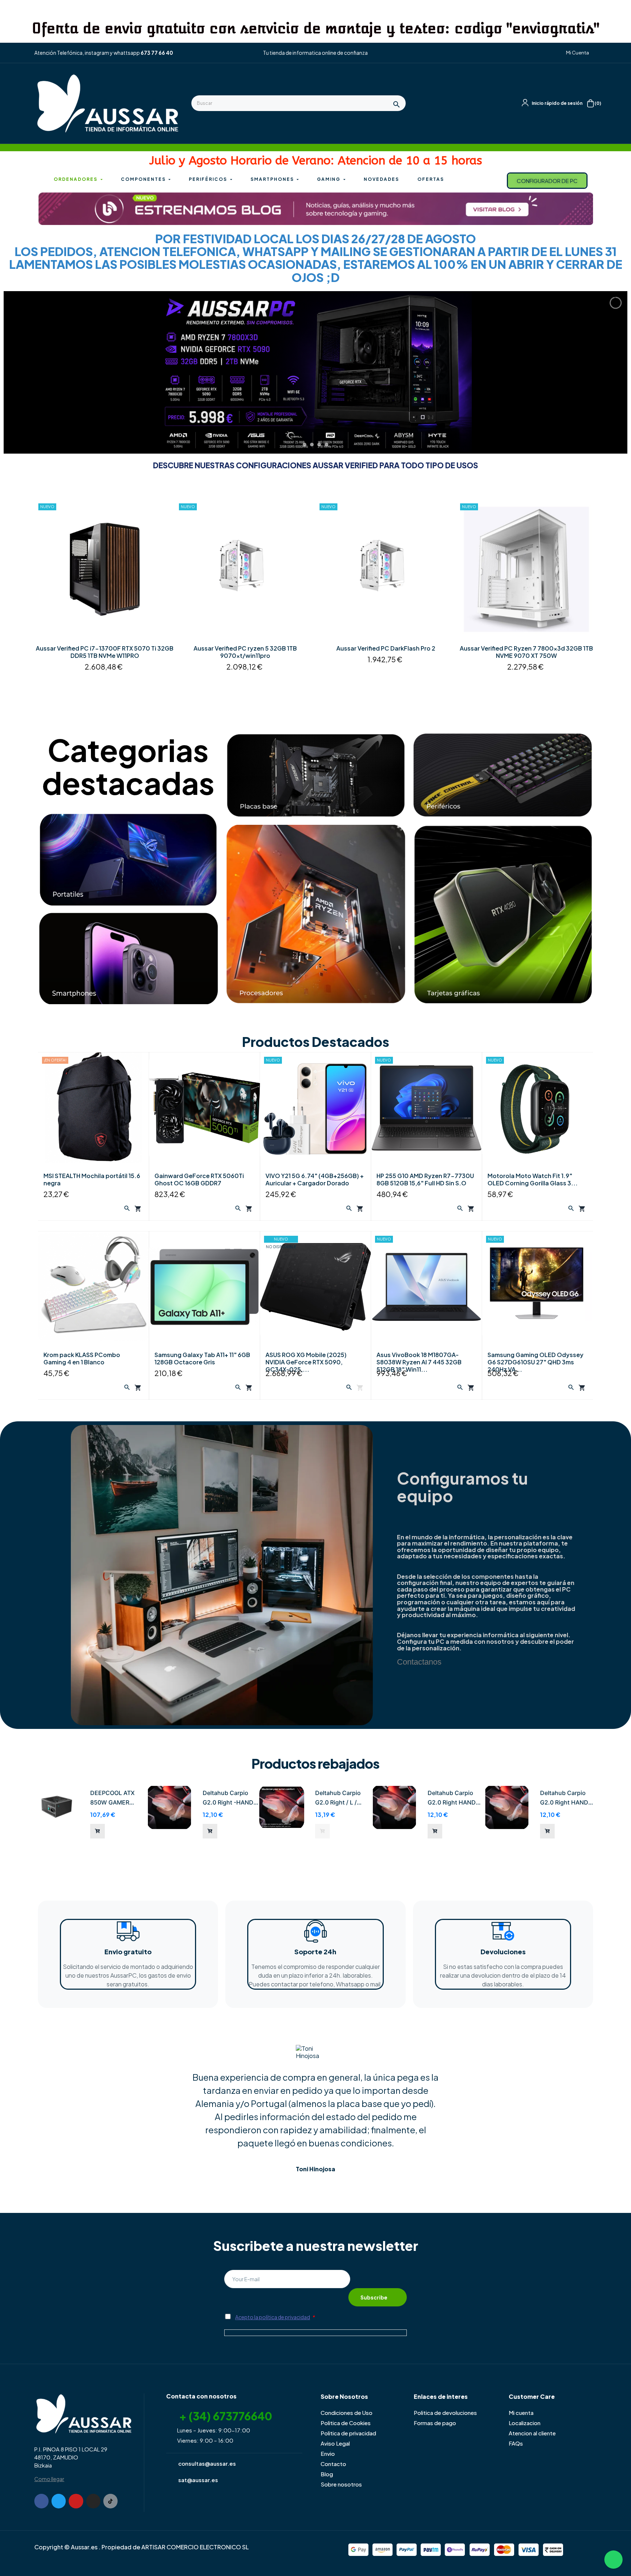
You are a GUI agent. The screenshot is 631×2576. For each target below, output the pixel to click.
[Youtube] (76, 2501)
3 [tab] (323, 699)
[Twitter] (59, 2501)
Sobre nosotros (341, 2484)
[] (97, 1831)
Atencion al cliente (532, 2433)
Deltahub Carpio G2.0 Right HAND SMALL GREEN (564, 1798)
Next (586, 596)
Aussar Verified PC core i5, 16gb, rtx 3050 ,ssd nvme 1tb (105, 652)
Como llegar (49, 2479)
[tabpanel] (105, 596)
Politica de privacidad (348, 2433)
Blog (327, 2474)
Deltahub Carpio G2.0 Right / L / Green (338, 1798)
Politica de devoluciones (445, 2413)
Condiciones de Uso (347, 2413)
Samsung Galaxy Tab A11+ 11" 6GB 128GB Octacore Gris (202, 1359)
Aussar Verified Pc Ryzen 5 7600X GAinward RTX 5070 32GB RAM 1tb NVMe (386, 652)
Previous (45, 596)
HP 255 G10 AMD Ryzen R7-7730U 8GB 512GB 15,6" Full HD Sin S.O (425, 1180)
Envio (328, 2453)
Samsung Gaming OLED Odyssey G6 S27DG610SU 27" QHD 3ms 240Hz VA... (536, 1362)
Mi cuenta (521, 2413)
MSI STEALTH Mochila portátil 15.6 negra (92, 1180)
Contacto (333, 2464)
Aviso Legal (335, 2443)
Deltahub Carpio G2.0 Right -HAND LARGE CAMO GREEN (228, 1798)
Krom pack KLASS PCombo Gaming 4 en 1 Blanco (82, 1359)
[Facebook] (41, 2501)
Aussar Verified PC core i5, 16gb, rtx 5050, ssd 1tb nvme (245, 652)
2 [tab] (315, 699)
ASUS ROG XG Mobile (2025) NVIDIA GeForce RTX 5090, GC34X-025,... (306, 1362)
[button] (575, 53)
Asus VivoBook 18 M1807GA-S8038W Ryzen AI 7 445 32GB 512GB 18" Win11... (419, 1362)
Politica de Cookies (346, 2423)
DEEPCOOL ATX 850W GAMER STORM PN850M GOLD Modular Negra (113, 1798)
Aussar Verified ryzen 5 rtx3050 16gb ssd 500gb (526, 648)
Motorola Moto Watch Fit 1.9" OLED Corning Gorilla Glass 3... (533, 1180)
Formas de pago (435, 2423)
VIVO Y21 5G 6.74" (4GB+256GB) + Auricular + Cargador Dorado (315, 1180)
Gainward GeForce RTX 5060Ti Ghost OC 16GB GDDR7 (199, 1180)
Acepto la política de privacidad (273, 2317)
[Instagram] (93, 2501)
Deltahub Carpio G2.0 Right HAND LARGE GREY (452, 1798)
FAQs (516, 2443)
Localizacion (525, 2423)
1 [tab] (308, 699)
